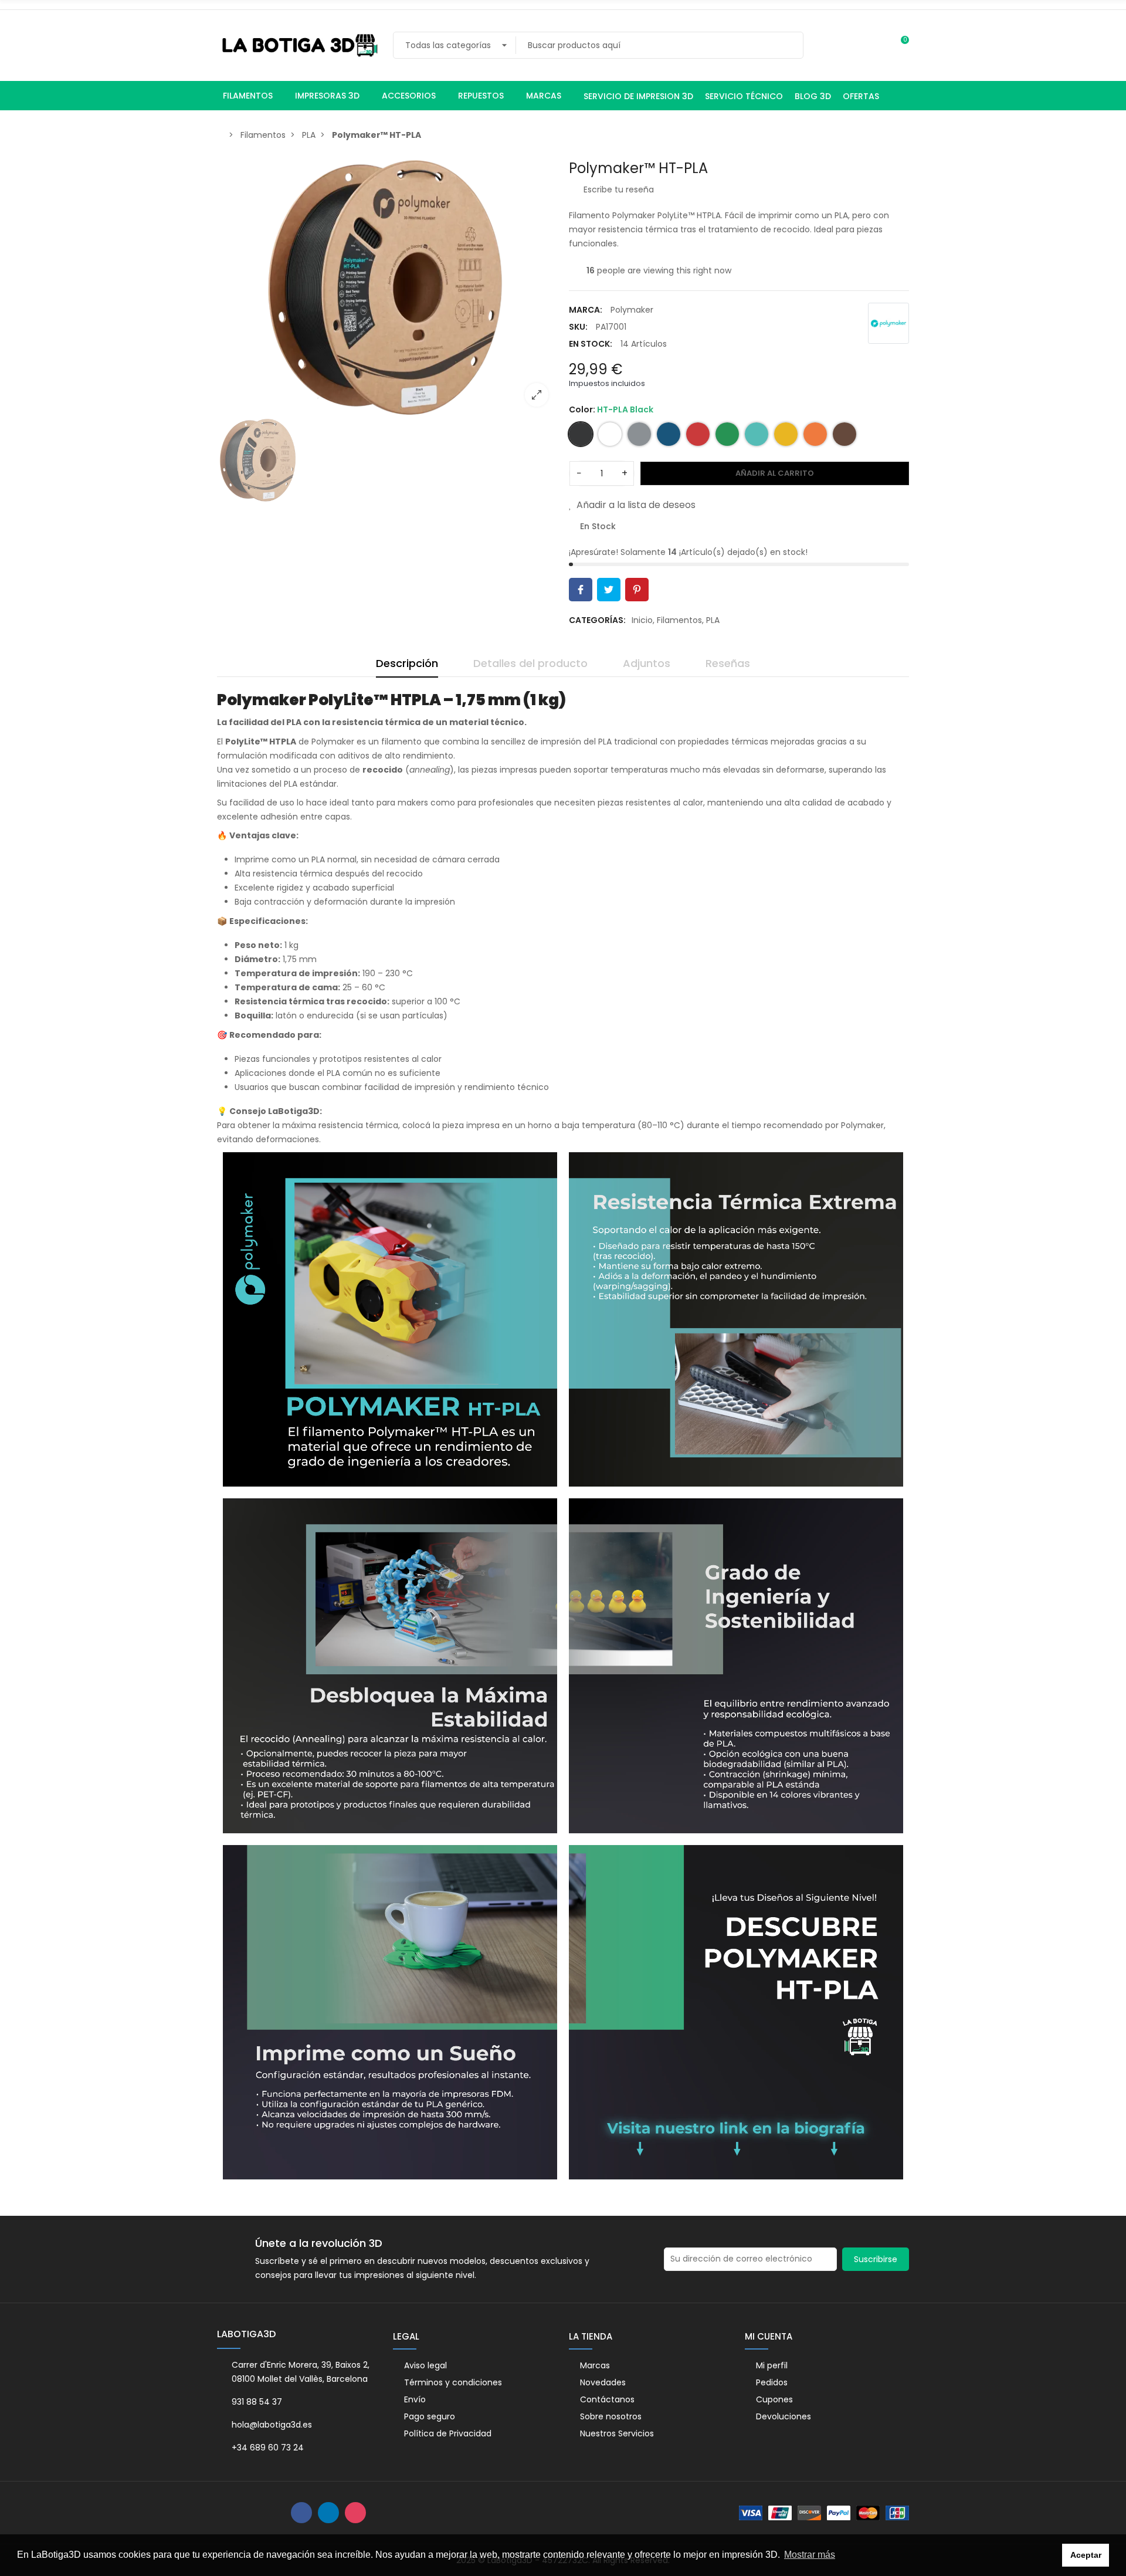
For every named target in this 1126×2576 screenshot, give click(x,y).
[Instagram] (355, 2513)
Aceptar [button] (1086, 2555)
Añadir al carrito (775, 473)
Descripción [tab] (407, 663)
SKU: (578, 327)
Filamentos (679, 620)
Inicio (642, 620)
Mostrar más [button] (810, 2555)
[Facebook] (301, 2513)
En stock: (591, 344)
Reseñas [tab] (728, 663)
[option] (387, 288)
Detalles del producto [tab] (530, 663)
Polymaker (632, 310)
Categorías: (597, 620)
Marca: (586, 310)
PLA (713, 620)
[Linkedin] (328, 2513)
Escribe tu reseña (618, 189)
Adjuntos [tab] (647, 663)
